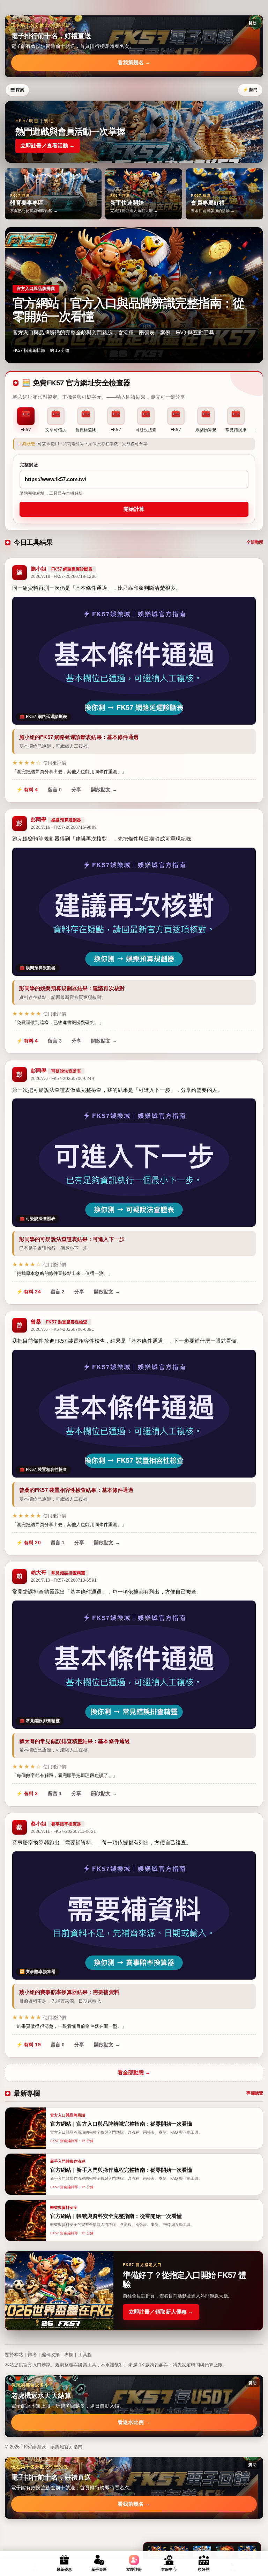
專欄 (69, 2355)
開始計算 (134, 509)
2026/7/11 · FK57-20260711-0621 (63, 1831)
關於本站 (14, 2355)
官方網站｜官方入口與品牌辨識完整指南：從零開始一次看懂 (128, 310)
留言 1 (58, 1543)
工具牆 (85, 2355)
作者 (32, 2355)
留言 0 (55, 790)
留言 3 (55, 1041)
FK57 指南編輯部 (29, 350)
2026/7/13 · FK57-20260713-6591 (64, 1580)
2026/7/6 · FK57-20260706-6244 (62, 1079)
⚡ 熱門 (250, 90)
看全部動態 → (134, 2072)
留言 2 (58, 1292)
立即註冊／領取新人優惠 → (161, 2312)
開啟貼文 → (104, 790)
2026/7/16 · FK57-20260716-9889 (64, 827)
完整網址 (29, 465)
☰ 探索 (17, 90)
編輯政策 (51, 2355)
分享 (76, 790)
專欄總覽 (255, 2093)
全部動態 (255, 542)
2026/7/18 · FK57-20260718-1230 (64, 576)
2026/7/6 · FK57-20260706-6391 (62, 1329)
